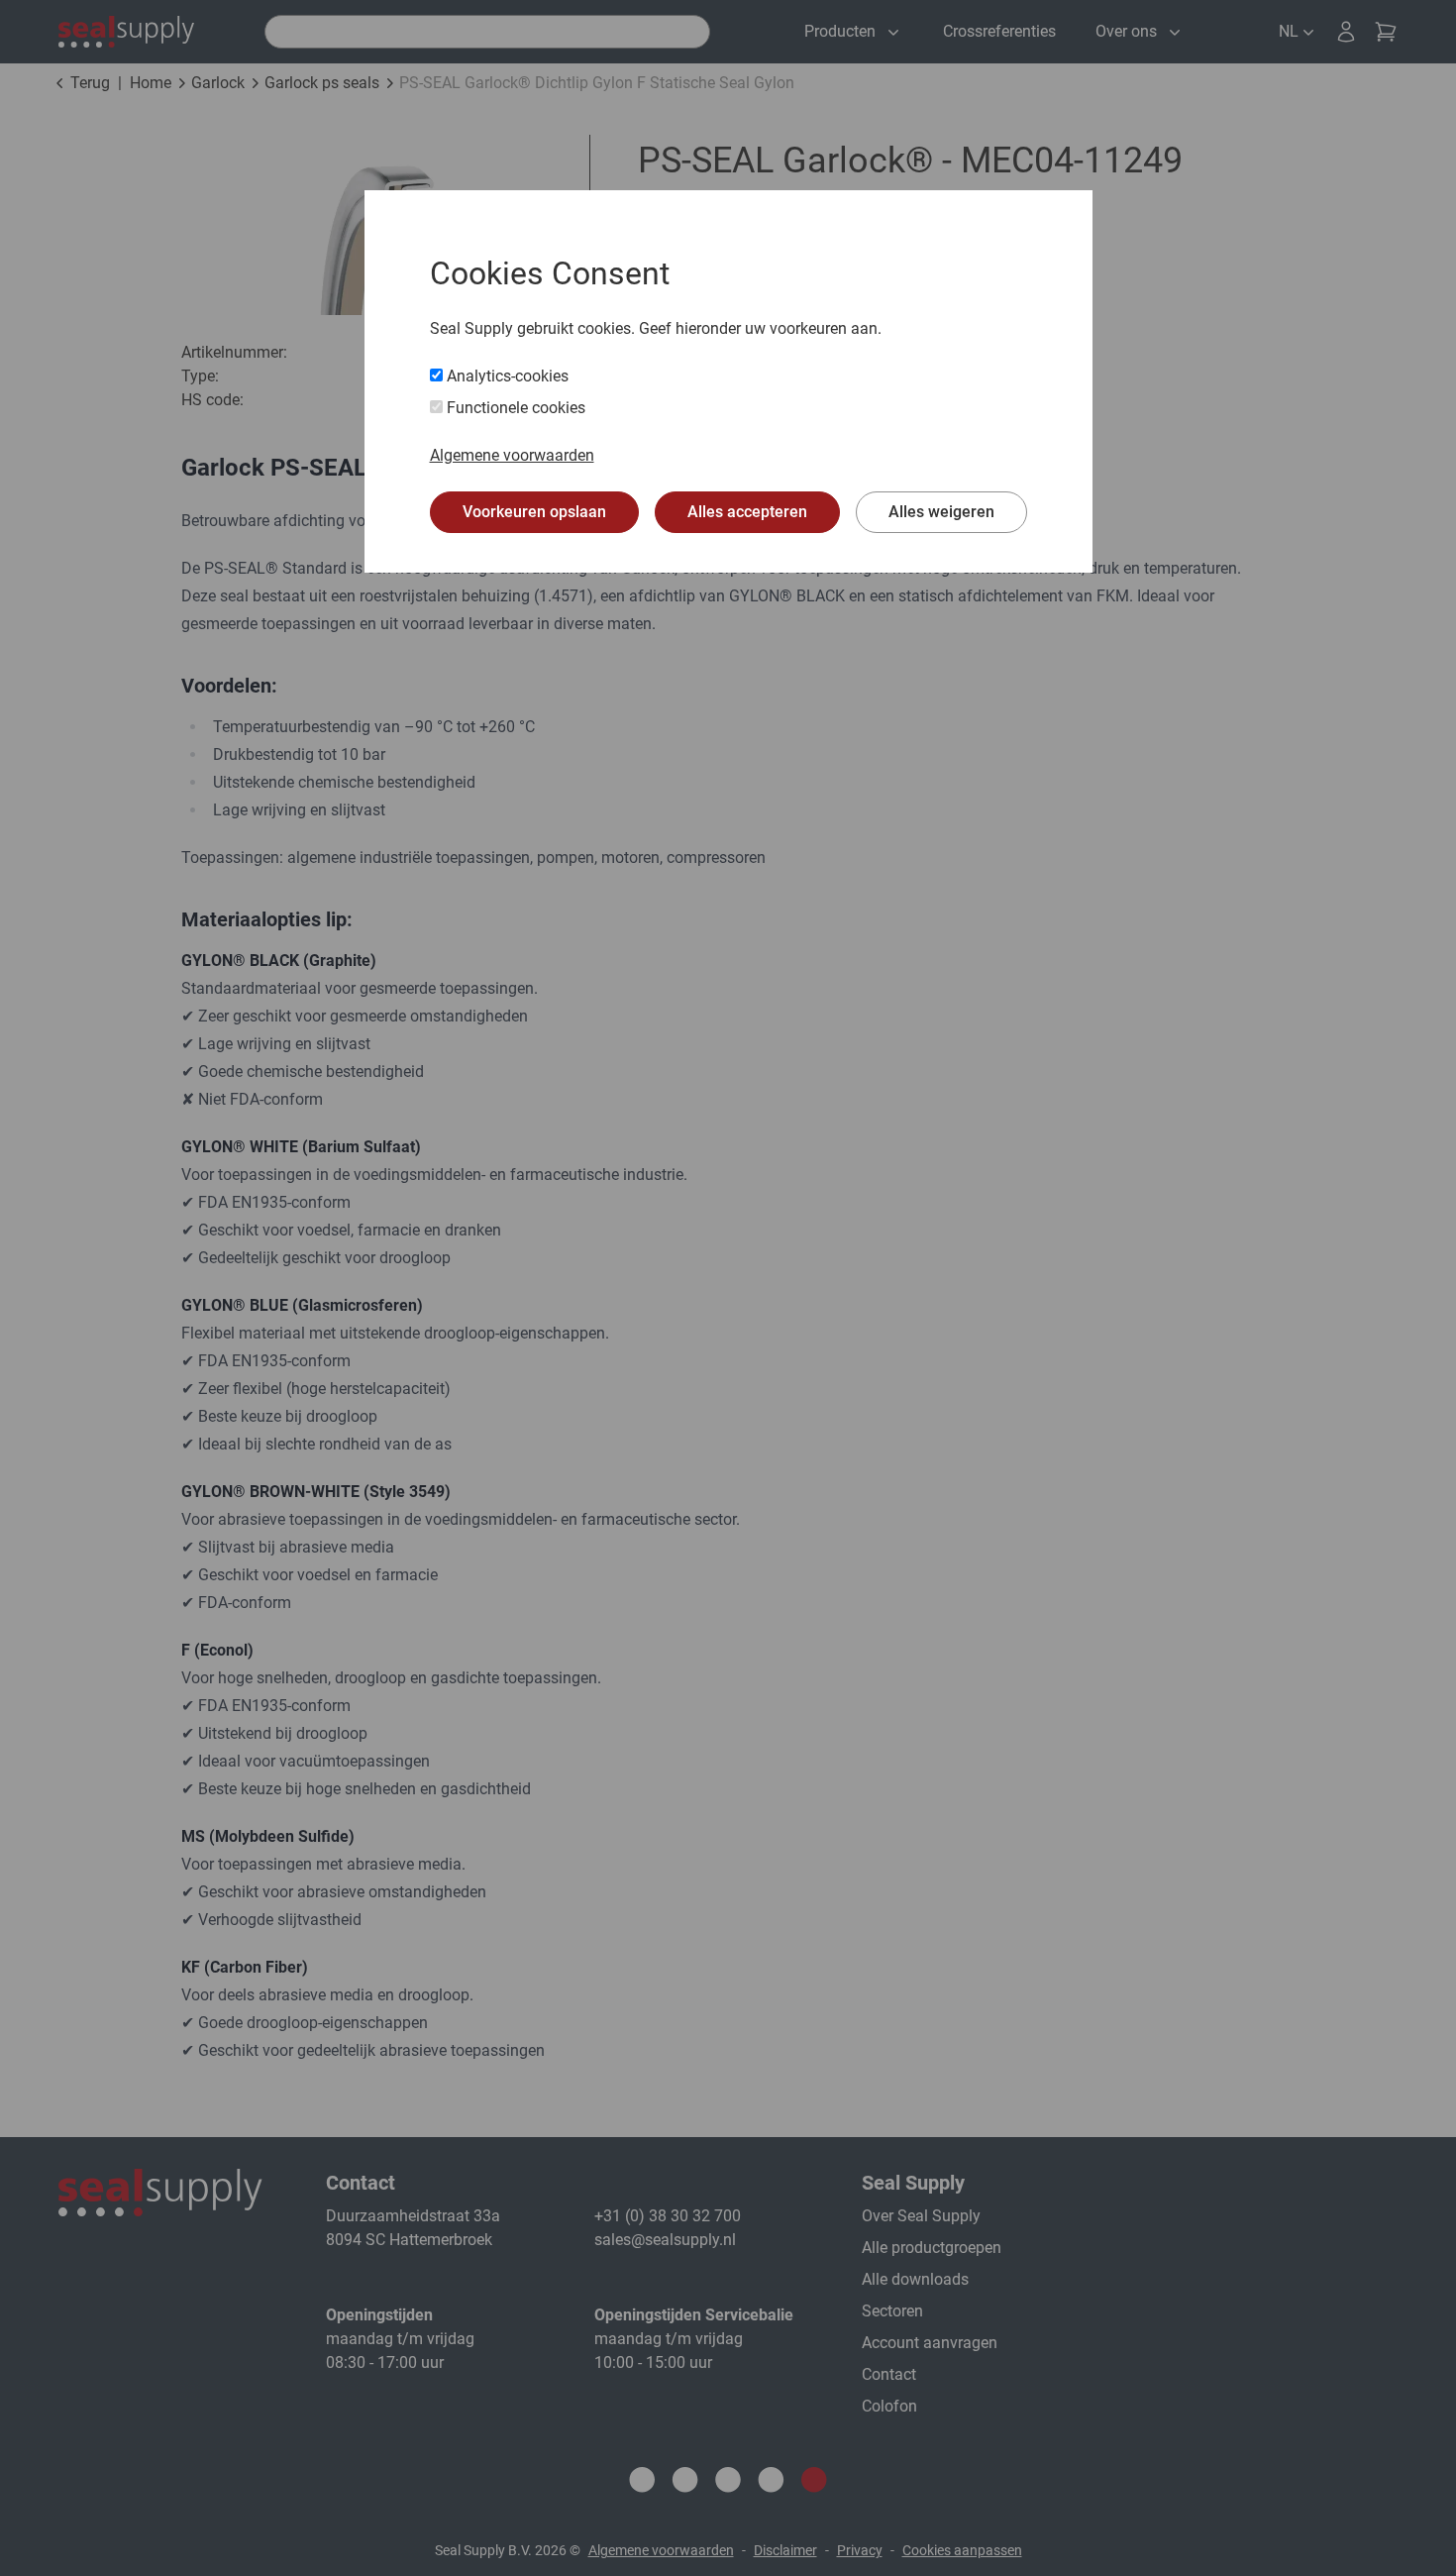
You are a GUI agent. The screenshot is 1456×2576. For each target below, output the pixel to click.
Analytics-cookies (506, 376)
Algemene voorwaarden (512, 455)
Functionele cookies (514, 408)
